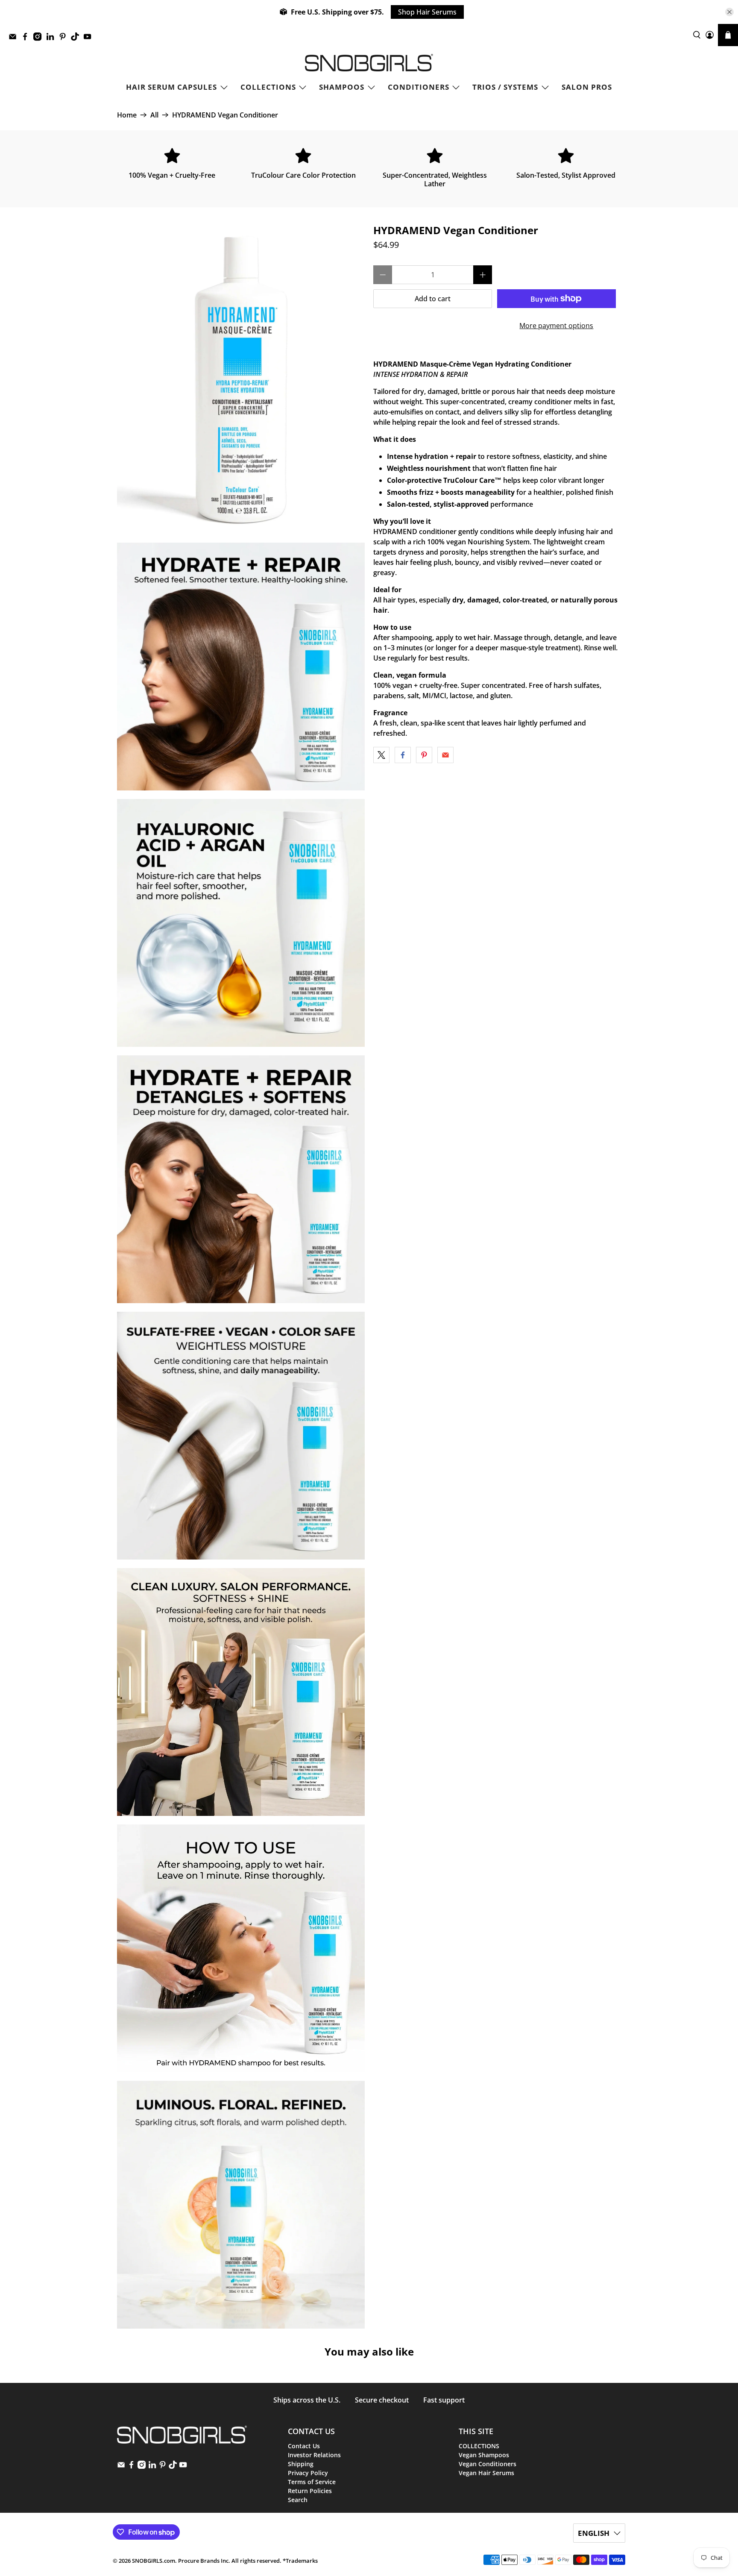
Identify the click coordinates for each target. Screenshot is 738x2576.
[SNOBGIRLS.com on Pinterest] (65, 39)
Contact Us (304, 2446)
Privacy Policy (308, 2473)
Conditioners (419, 87)
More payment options (556, 326)
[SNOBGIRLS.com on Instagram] (40, 39)
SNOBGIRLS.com (154, 2561)
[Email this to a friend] (445, 755)
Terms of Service (312, 2482)
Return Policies (310, 2491)
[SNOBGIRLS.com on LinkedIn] (52, 39)
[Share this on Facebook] (403, 755)
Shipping (301, 2464)
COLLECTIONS (268, 87)
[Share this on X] (381, 755)
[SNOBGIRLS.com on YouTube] (89, 39)
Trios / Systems (505, 87)
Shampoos (342, 87)
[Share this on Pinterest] (424, 755)
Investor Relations (314, 2455)
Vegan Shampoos (484, 2455)
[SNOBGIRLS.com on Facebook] (27, 39)
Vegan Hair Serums (486, 2473)
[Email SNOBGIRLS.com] (15, 39)
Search (298, 2500)
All (154, 115)
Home (127, 115)
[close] (729, 12)
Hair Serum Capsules (171, 87)
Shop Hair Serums (427, 12)
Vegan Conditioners (488, 2464)
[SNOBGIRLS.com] (369, 63)
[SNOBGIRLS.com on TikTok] (77, 39)
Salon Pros (587, 87)
